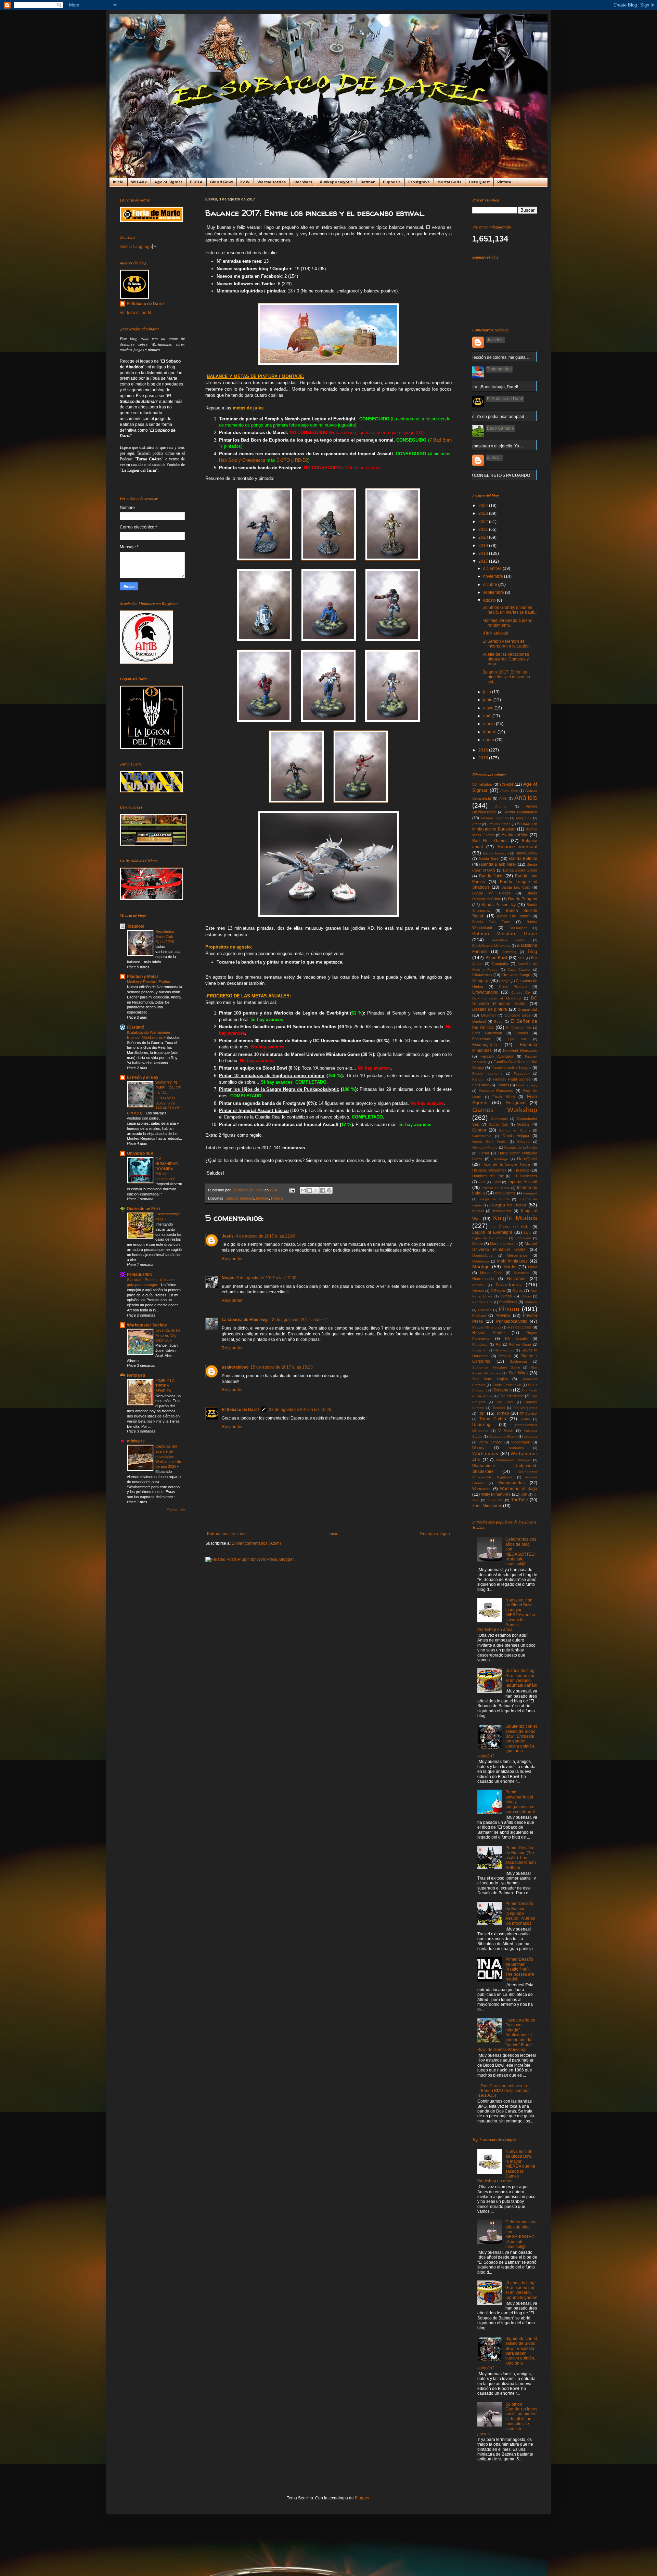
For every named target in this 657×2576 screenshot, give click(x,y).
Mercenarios (517, 1255)
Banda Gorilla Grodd (520, 870)
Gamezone (499, 1119)
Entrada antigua (435, 1534)
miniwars (136, 1441)
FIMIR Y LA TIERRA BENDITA (165, 1386)
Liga (527, 1233)
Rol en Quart (520, 1344)
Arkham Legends (495, 818)
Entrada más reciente (227, 1534)
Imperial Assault (522, 1182)
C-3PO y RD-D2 (292, 460)
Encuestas (481, 1039)
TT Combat (528, 1414)
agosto (490, 600)
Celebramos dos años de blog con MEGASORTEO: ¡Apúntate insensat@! (521, 1552)
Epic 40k (517, 1039)
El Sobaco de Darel (240, 1410)
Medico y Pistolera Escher (149, 982)
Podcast (479, 1316)
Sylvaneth (503, 1390)
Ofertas (478, 1291)
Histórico (522, 1170)
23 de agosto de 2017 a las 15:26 (300, 1410)
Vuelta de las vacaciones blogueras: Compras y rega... (506, 659)
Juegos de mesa (508, 1205)
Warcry (478, 1448)
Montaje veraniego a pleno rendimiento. (507, 623)
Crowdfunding (485, 992)
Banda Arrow (526, 853)
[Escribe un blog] (310, 1190)
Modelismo (481, 1261)
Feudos (503, 1085)
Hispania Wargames (489, 1170)
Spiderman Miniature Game (496, 1367)
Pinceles (485, 1310)
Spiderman (518, 1362)
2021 (484, 529)
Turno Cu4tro (493, 1419)
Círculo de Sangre (516, 975)
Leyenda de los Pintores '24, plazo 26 (168, 1335)
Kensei (478, 1211)
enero (489, 740)
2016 (484, 750)
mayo (489, 708)
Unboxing (481, 1425)
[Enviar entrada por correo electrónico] (292, 1190)
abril (488, 716)
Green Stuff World (489, 1142)
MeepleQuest (483, 1256)
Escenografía (485, 1045)
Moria (533, 1267)
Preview (503, 1316)
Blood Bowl (221, 182)
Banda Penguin (523, 899)
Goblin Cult (498, 1124)
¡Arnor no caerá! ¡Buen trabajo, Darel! (483, 387)
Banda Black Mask (499, 864)
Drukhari (488, 1015)
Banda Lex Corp (516, 887)
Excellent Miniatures (520, 1050)
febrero (490, 732)
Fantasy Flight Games (512, 1079)
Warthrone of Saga (519, 1489)
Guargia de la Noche (521, 1147)
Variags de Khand (503, 1436)
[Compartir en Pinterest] (329, 1190)
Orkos (526, 1296)
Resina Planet (488, 1333)
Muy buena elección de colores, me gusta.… (489, 357)
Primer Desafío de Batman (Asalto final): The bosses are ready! (520, 1969)
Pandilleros (508, 1302)
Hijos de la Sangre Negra (506, 1164)
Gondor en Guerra (514, 1130)
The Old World (511, 1396)
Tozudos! (136, 926)
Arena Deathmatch (521, 812)
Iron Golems (506, 1193)
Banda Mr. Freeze (492, 893)
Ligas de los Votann (490, 1238)
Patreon (531, 1302)
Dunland (479, 1021)
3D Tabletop (482, 784)
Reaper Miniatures (487, 1327)
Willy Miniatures (496, 1494)
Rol (498, 1344)
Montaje (262, 1198)
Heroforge (500, 1159)
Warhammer (486, 1453)
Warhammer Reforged (514, 1460)
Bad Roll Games (490, 841)
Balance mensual (240, 1198)
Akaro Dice (509, 791)
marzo (489, 724)
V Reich (506, 1430)
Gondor (479, 1130)
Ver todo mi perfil (135, 313)
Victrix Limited (490, 1442)
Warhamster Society (147, 1325)
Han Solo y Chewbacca (242, 460)
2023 (484, 513)
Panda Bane (482, 1302)
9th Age (506, 784)
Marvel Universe (504, 1244)
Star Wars (303, 182)
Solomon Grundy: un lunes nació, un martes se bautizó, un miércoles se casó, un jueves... (507, 2419)
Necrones (516, 1279)
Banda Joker (491, 876)
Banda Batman (523, 859)
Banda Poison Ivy (498, 905)
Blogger (362, 2498)
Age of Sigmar (168, 182)
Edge (498, 1022)
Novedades (508, 1284)
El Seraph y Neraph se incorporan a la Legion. (507, 644)
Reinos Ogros (520, 1327)
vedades (530, 1436)
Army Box (524, 818)
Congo (504, 981)
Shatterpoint (505, 1350)
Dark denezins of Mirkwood (497, 998)
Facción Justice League (511, 1068)
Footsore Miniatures (496, 1090)
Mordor (510, 1267)
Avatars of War (515, 835)
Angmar (501, 806)
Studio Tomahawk (507, 1385)
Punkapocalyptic (336, 182)
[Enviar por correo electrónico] (303, 1190)
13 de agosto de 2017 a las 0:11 (299, 1320)
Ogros (518, 1291)
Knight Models (515, 1218)
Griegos (523, 1142)
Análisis (526, 797)
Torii (482, 1413)
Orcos (507, 1296)
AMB (503, 799)
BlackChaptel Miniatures (491, 946)
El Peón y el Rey (143, 1077)
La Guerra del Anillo (510, 1227)
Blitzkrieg (509, 952)
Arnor (476, 824)
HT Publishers (525, 1176)
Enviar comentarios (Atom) (256, 1543)
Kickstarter (502, 1211)
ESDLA (196, 182)
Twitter (525, 1419)
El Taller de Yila (519, 1028)
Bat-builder (518, 928)
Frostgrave (419, 182)
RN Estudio (516, 1338)
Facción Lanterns (487, 1074)
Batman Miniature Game (505, 933)
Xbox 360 (495, 1500)
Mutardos (521, 1273)
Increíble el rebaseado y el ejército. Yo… (486, 446)
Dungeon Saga (518, 1015)
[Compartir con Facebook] (323, 1190)
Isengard (530, 1193)
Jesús (228, 1236)
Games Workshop (505, 1110)
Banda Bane (489, 859)
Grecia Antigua (516, 1136)
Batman (368, 182)
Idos (482, 1182)
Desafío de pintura (490, 1009)
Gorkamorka (482, 1136)
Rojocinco (480, 1344)
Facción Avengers (497, 1056)
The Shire (505, 1402)
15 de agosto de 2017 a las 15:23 (282, 1367)
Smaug (505, 1356)
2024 (484, 506)
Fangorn (479, 1079)
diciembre (493, 568)
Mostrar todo (176, 1509)
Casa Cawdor (519, 970)
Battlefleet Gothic (509, 940)
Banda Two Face (491, 922)
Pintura (504, 182)
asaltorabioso (235, 1367)
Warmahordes (511, 1483)
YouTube (520, 1500)
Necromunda (483, 1279)
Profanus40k (139, 1274)
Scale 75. (480, 1350)
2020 (484, 537)
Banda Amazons (496, 853)
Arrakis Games (499, 824)
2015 (484, 758)
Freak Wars (504, 1097)
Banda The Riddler (514, 916)
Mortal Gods (449, 182)
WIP (524, 1495)
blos (521, 958)
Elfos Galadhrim (487, 1033)
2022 (484, 522)
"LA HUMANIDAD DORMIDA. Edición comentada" (167, 1169)
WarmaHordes (272, 182)
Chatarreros (482, 975)
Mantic (478, 1244)
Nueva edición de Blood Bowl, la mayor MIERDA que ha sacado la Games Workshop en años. (506, 1615)
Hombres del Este (488, 1176)
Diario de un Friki (143, 1209)
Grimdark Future (485, 1147)
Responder (232, 1259)
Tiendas (499, 1408)
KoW (245, 182)
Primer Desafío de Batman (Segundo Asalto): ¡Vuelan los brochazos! (520, 1913)
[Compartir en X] (316, 1190)
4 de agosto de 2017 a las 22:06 (266, 1236)
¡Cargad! (136, 1027)
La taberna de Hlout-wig (245, 1320)
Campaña (500, 964)
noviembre (494, 576)
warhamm (516, 1448)
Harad (484, 1153)
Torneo (503, 1413)
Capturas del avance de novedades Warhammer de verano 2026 (168, 1456)
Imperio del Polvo (496, 1188)
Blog (532, 951)
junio (488, 700)
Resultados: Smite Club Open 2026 (165, 937)
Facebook (521, 1074)
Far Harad (481, 1085)
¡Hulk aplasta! (495, 633)
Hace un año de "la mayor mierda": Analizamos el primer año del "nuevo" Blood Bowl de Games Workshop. (506, 2035)
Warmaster (481, 1489)
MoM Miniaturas (513, 1261)
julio (488, 692)
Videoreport (521, 1442)
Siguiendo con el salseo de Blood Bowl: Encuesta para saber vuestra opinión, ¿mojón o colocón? (507, 1741)
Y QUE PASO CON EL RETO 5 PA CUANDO (489, 475)
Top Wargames (525, 1408)
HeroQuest (479, 182)
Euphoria (392, 182)
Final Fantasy (527, 1085)
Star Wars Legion (490, 1379)
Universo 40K (140, 1153)
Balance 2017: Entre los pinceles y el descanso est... (506, 677)
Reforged (136, 1375)
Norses (478, 1285)
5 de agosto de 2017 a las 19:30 (266, 1278)
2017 (484, 561)
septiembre (494, 592)
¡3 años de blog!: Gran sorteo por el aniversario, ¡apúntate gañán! (521, 1678)
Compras (481, 981)
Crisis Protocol (513, 986)
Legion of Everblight (492, 1232)
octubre (491, 585)
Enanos (522, 1033)
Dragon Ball (527, 1009)
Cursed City (521, 992)
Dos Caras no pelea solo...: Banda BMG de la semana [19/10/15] (504, 2091)
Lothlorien (523, 1238)
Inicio (118, 182)
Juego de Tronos (494, 1199)
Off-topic (498, 1291)
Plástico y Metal (142, 977)
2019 (484, 546)
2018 (484, 553)
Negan (228, 1278)
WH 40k (139, 182)
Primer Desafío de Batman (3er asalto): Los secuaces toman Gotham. (521, 1858)
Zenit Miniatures (487, 1506)
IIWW (497, 1182)
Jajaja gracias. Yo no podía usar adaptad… (488, 417)
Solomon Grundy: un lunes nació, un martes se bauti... (510, 610)
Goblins (523, 1124)
